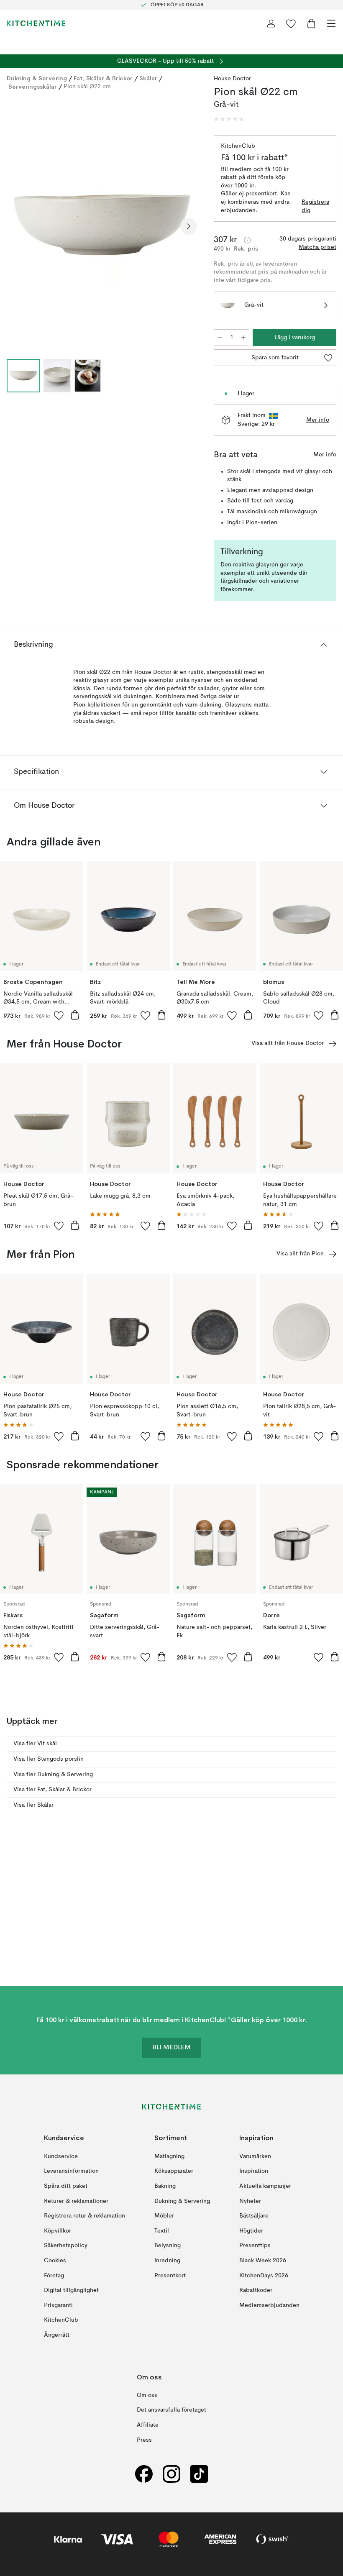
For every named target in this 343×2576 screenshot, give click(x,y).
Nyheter (250, 2201)
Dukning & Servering (37, 78)
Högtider (251, 2231)
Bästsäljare (254, 2216)
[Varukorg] (311, 23)
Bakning (165, 2186)
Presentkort (170, 2276)
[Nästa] (189, 226)
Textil (162, 2231)
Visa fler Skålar (33, 1805)
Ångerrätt (57, 2335)
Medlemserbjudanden (269, 2305)
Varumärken (255, 2156)
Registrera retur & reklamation (84, 2216)
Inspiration (254, 2171)
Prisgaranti (58, 2305)
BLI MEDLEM (171, 2048)
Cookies (55, 2261)
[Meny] (331, 23)
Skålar (148, 78)
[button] (229, 119)
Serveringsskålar (33, 87)
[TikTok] (199, 2474)
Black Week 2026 (263, 2261)
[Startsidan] (36, 23)
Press (144, 2440)
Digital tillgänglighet (71, 2290)
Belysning (168, 2246)
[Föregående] (15, 226)
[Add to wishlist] (59, 1015)
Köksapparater (174, 2171)
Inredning (167, 2261)
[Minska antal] (220, 338)
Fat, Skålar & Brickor (103, 78)
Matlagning (169, 2156)
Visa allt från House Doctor (288, 1043)
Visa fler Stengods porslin (49, 1759)
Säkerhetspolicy (66, 2246)
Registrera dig (315, 206)
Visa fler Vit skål (35, 1744)
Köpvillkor (58, 2231)
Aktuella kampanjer (265, 2186)
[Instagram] (171, 2474)
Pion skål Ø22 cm (87, 87)
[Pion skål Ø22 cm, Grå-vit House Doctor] (102, 225)
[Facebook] (144, 2474)
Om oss (147, 2395)
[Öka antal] (243, 338)
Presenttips (255, 2246)
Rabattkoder (256, 2290)
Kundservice (61, 2156)
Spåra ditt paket (66, 2186)
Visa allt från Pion (300, 1254)
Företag (54, 2276)
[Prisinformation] (247, 240)
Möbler (164, 2216)
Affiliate (148, 2425)
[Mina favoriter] (291, 23)
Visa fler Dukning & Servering (53, 1775)
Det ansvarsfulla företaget (171, 2410)
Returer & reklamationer (76, 2201)
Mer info (318, 420)
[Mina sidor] (271, 23)
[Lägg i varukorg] (75, 1015)
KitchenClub (61, 2320)
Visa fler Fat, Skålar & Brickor (52, 1790)
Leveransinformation (71, 2171)
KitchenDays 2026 (264, 2276)
